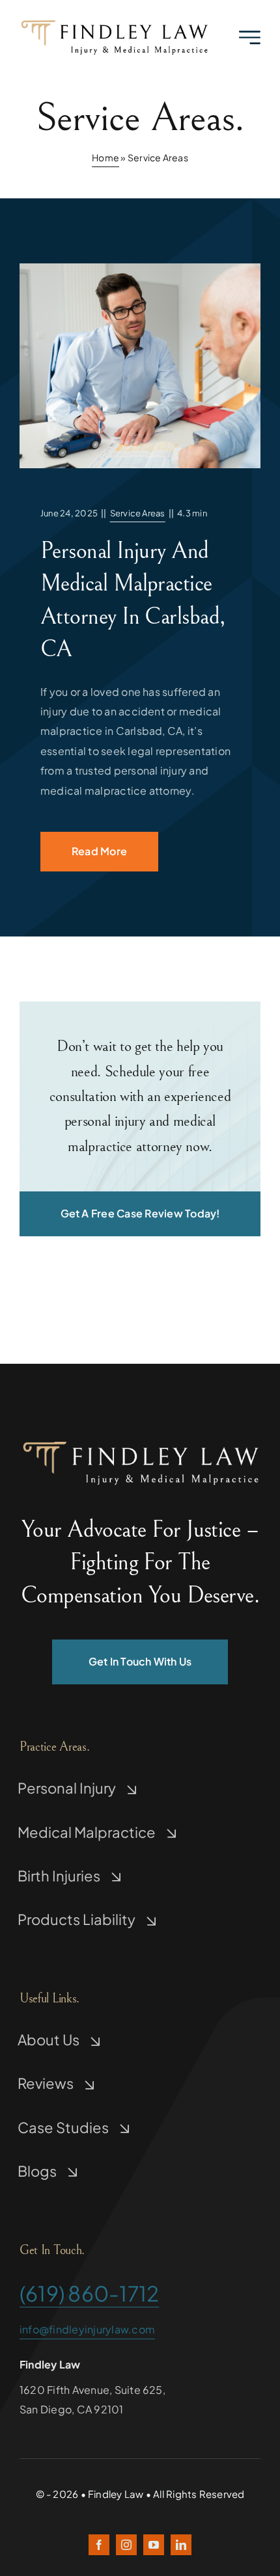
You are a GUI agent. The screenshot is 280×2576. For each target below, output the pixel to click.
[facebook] (99, 2545)
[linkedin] (181, 2545)
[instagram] (126, 2545)
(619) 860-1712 (89, 2293)
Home (105, 157)
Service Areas (138, 513)
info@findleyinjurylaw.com (87, 2329)
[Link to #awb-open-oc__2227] (250, 37)
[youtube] (154, 2545)
